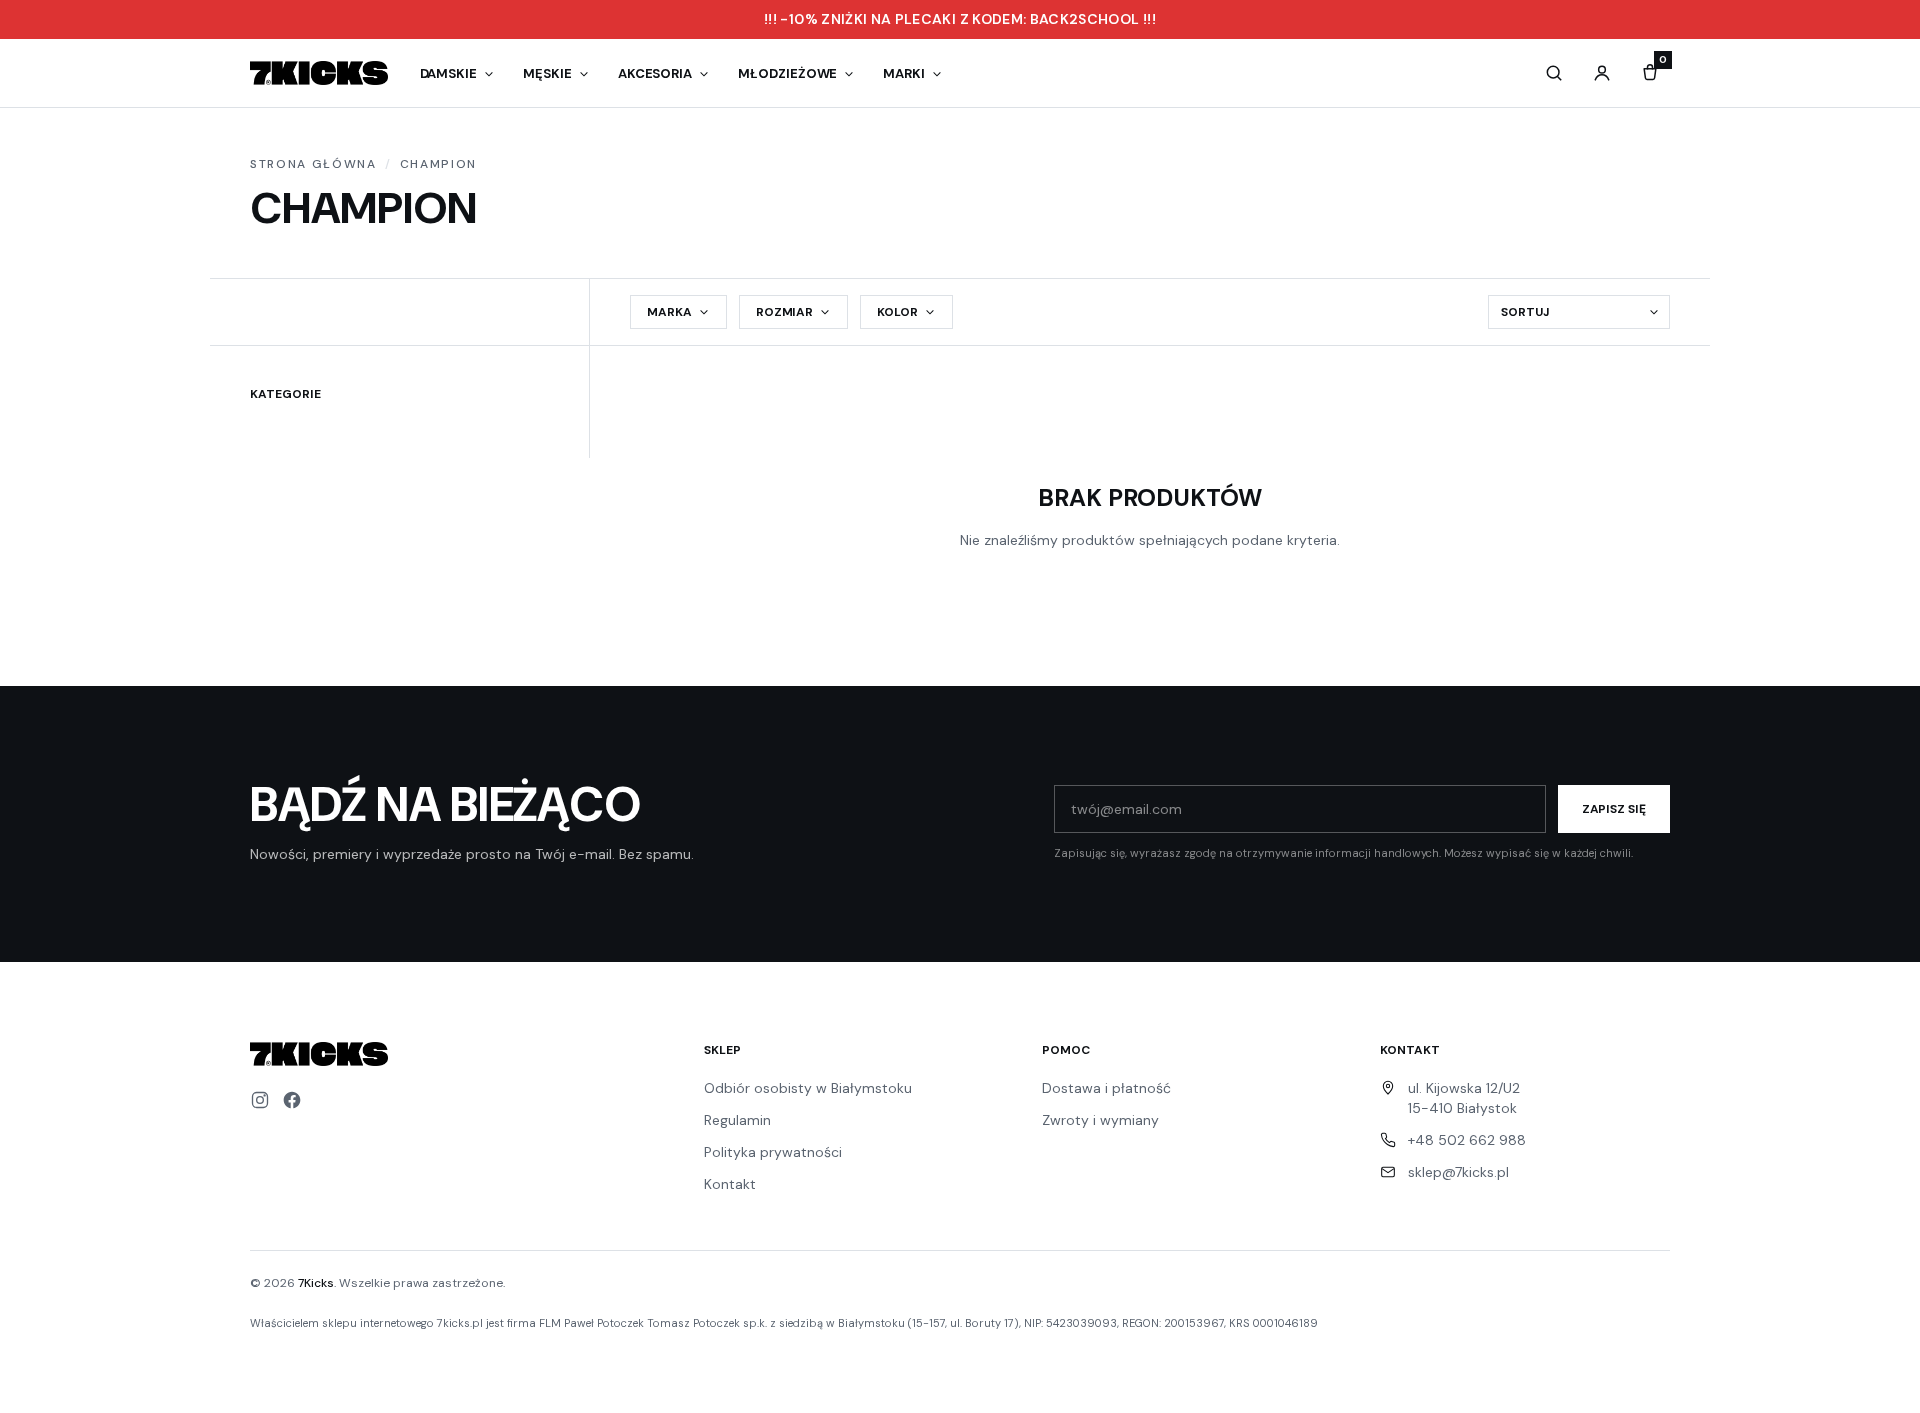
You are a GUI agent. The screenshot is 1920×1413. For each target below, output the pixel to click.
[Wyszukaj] (1554, 73)
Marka (669, 312)
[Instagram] (260, 1100)
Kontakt (730, 1184)
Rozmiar (785, 312)
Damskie (449, 73)
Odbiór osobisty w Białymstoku (808, 1088)
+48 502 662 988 (1467, 1140)
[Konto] (1602, 73)
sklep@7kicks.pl (1458, 1172)
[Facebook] (292, 1100)
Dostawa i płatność (1106, 1088)
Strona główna (313, 164)
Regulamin (737, 1120)
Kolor (897, 312)
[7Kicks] (319, 73)
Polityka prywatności (773, 1152)
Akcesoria (655, 73)
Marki (904, 73)
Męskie (547, 73)
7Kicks (316, 1283)
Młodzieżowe (787, 73)
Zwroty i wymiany (1100, 1120)
